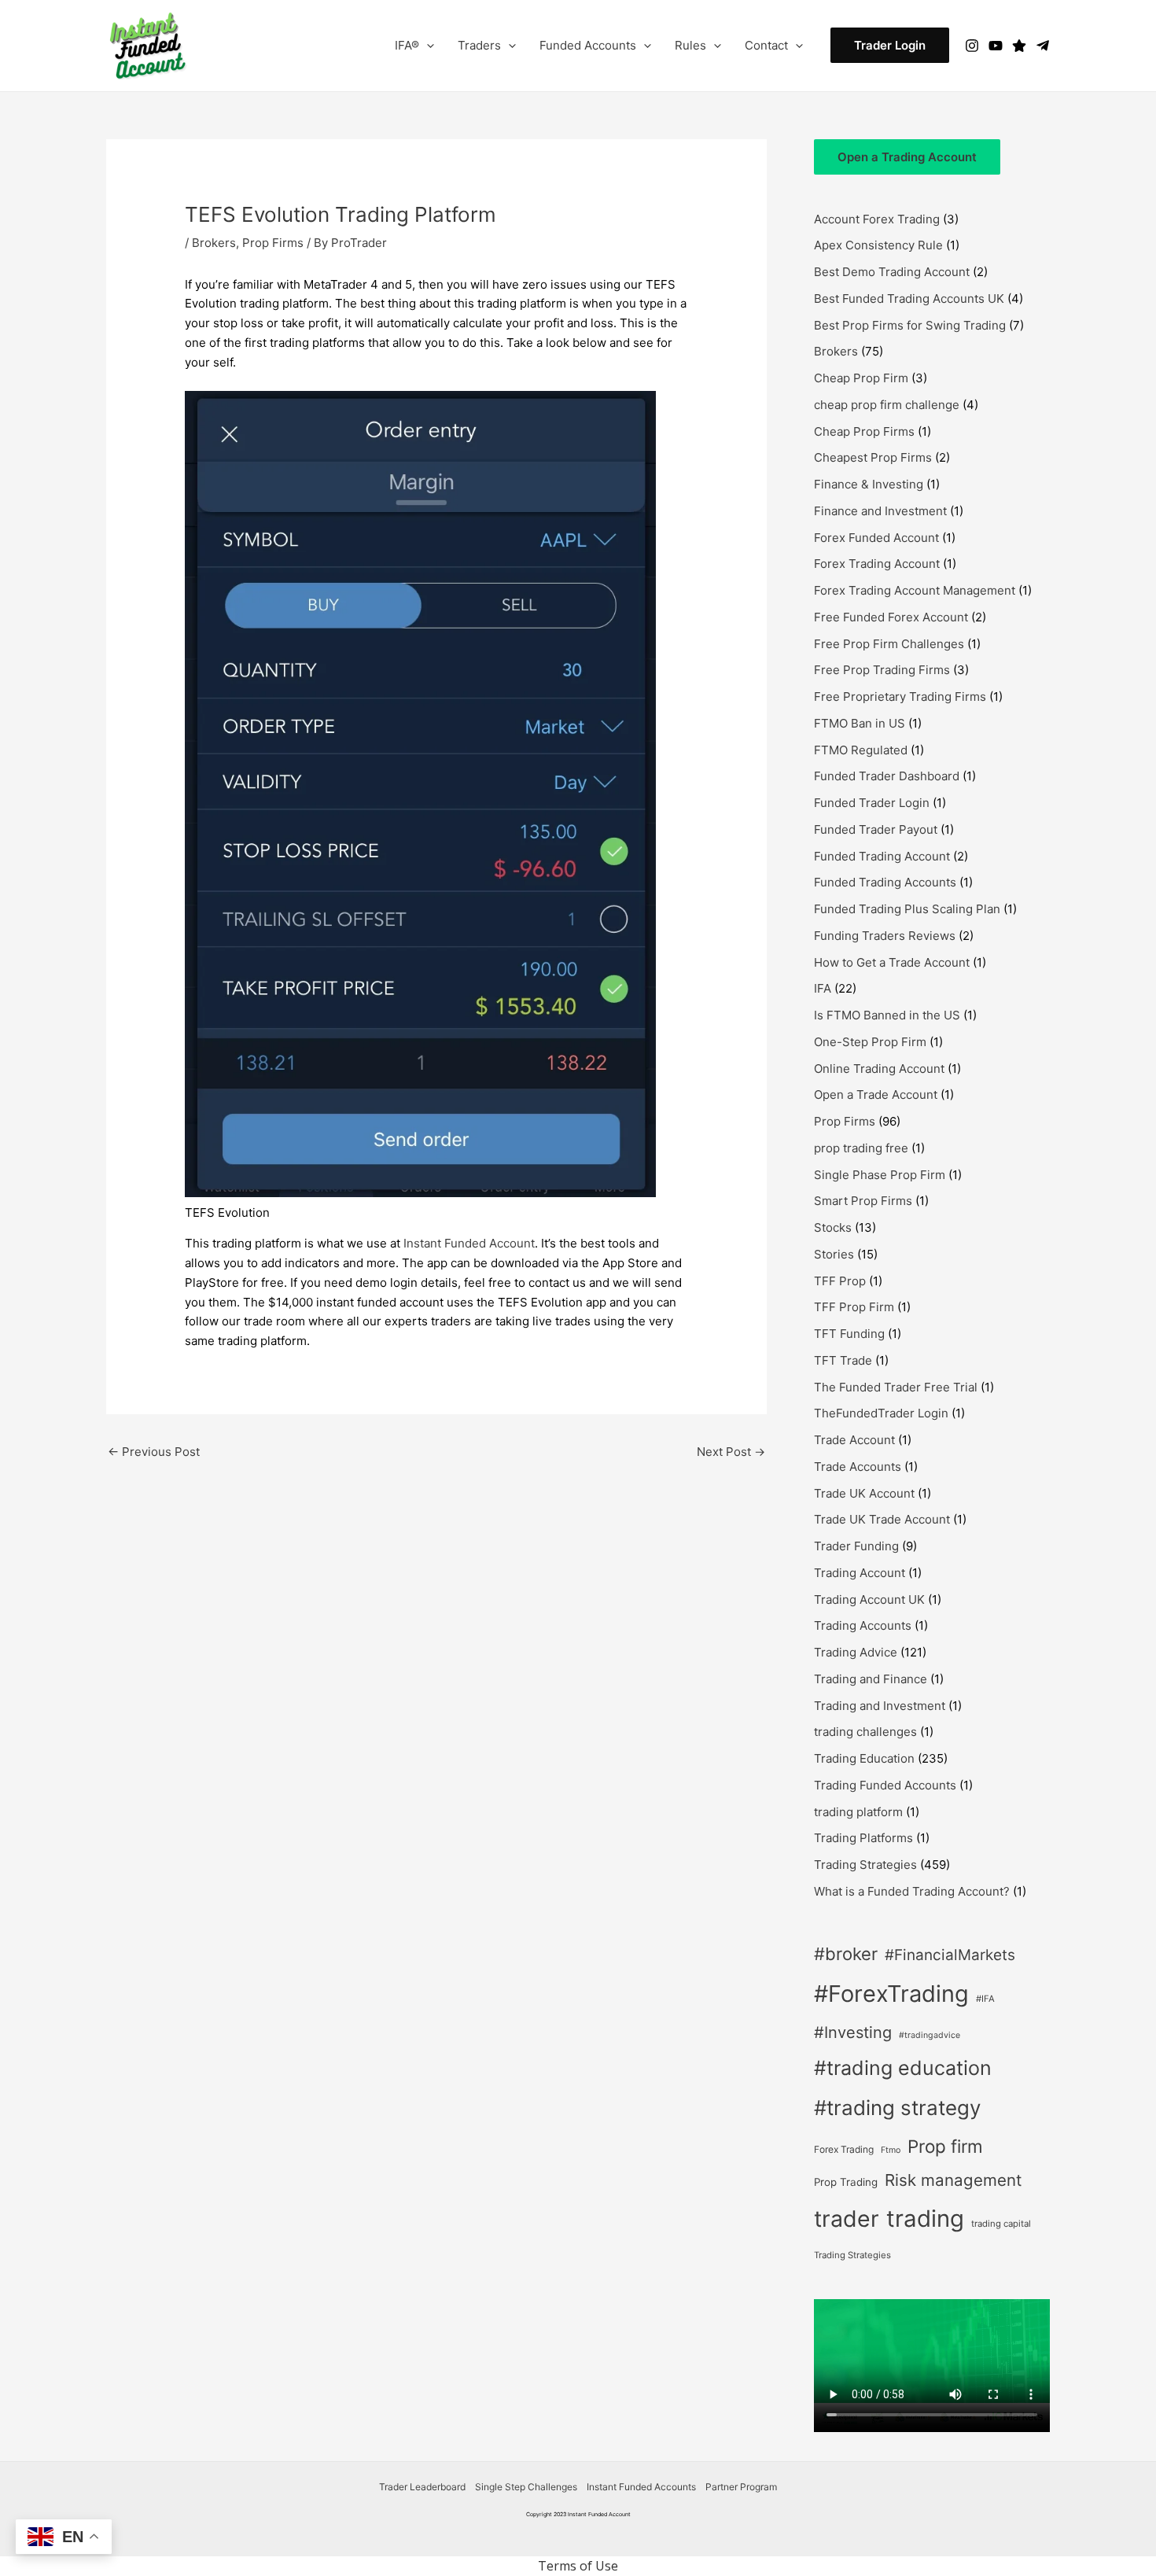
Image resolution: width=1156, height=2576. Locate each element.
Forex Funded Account (876, 538)
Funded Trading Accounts (885, 882)
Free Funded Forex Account (891, 617)
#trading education (903, 2068)
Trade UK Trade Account (882, 1519)
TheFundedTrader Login (881, 1413)
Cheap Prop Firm (861, 378)
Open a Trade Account (876, 1095)
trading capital (1001, 2224)
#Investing (853, 2032)
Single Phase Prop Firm (880, 1175)
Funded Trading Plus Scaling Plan (907, 909)
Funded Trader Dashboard (887, 776)
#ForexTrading (891, 1994)
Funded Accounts (588, 45)
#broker (846, 1954)
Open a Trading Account (907, 157)
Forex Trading (844, 2149)
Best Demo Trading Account (892, 272)
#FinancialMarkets (950, 1955)
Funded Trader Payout (876, 829)
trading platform (858, 1812)
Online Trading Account (879, 1069)
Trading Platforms (863, 1838)
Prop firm (945, 2146)
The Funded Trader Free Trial (896, 1387)
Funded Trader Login (872, 803)
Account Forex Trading (877, 219)
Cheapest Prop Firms (873, 457)
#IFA (985, 1999)
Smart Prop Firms (863, 1201)
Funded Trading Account (882, 856)
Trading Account (860, 1573)
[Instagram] (972, 46)
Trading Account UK (869, 1599)
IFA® (407, 45)
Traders (479, 45)
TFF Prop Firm (854, 1307)
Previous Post (154, 1452)
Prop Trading (846, 2182)
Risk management (953, 2180)
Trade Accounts (858, 1467)
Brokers (214, 243)
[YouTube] (996, 46)
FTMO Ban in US (860, 723)
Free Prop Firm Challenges (889, 644)
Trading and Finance (871, 1679)
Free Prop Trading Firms (882, 670)
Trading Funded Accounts (885, 1785)
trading (925, 2219)
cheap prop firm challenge (887, 405)
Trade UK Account (864, 1493)
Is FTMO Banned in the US (887, 1015)
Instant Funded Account (469, 1243)
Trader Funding (856, 1546)
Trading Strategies (865, 1865)
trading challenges (865, 1732)
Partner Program (741, 2487)
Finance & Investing (869, 484)
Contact (766, 45)
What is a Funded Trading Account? (912, 1891)
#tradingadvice (930, 2035)
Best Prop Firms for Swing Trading (910, 325)
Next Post (731, 1452)
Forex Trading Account (877, 564)
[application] (427, 45)
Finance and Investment (880, 511)
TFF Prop (840, 1281)
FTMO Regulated (861, 750)
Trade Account (854, 1440)
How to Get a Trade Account (892, 962)
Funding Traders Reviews (885, 936)
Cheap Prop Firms (864, 431)
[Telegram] (1043, 46)
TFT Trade (843, 1360)
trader (847, 2219)
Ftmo (891, 2150)
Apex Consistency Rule (878, 245)
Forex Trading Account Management (915, 590)
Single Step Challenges (526, 2487)
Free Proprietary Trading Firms (900, 697)
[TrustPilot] (1019, 46)
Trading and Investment (880, 1706)
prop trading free (861, 1148)
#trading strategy (897, 2108)
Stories (834, 1254)
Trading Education (864, 1758)
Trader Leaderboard (422, 2487)
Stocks (833, 1227)
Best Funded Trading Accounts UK (909, 299)
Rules (690, 45)
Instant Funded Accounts (641, 2487)
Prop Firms (273, 243)
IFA (823, 988)
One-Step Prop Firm (870, 1042)
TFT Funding (849, 1334)
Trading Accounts (863, 1625)
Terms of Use (578, 2566)
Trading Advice (856, 1652)
